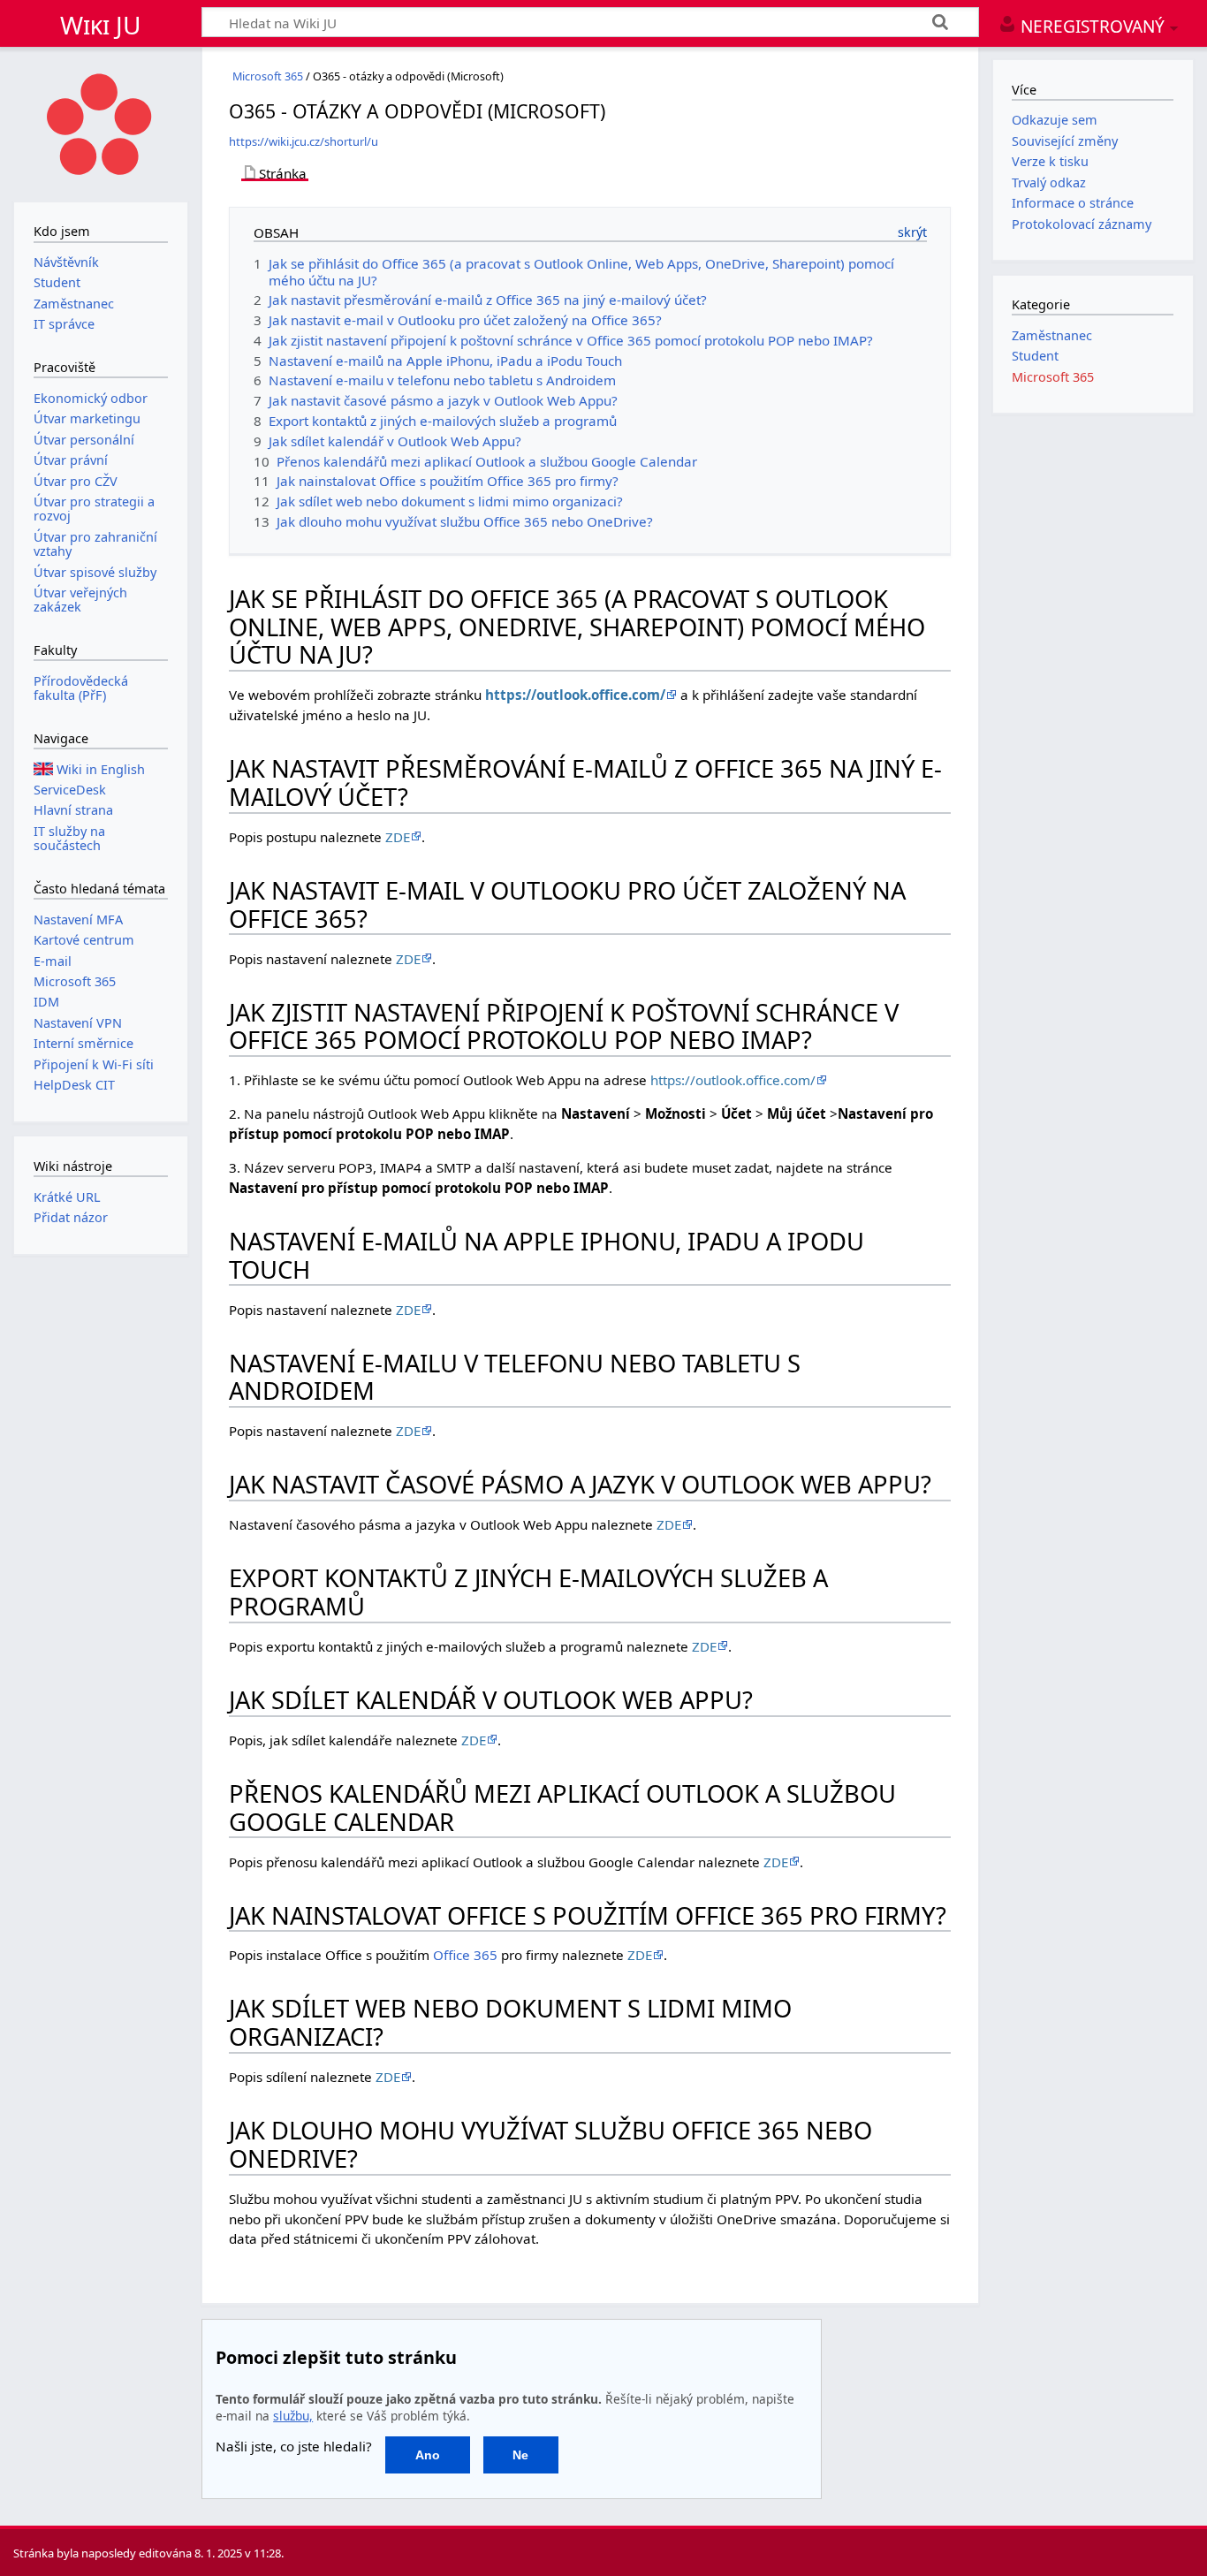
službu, (293, 2416)
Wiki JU (101, 25)
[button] (427, 2455)
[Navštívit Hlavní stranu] (101, 122)
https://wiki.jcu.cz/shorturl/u (304, 141)
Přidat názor (71, 1217)
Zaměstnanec (1052, 335)
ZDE (398, 837)
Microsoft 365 (268, 76)
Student (1035, 356)
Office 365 (465, 1955)
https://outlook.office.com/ (575, 695)
